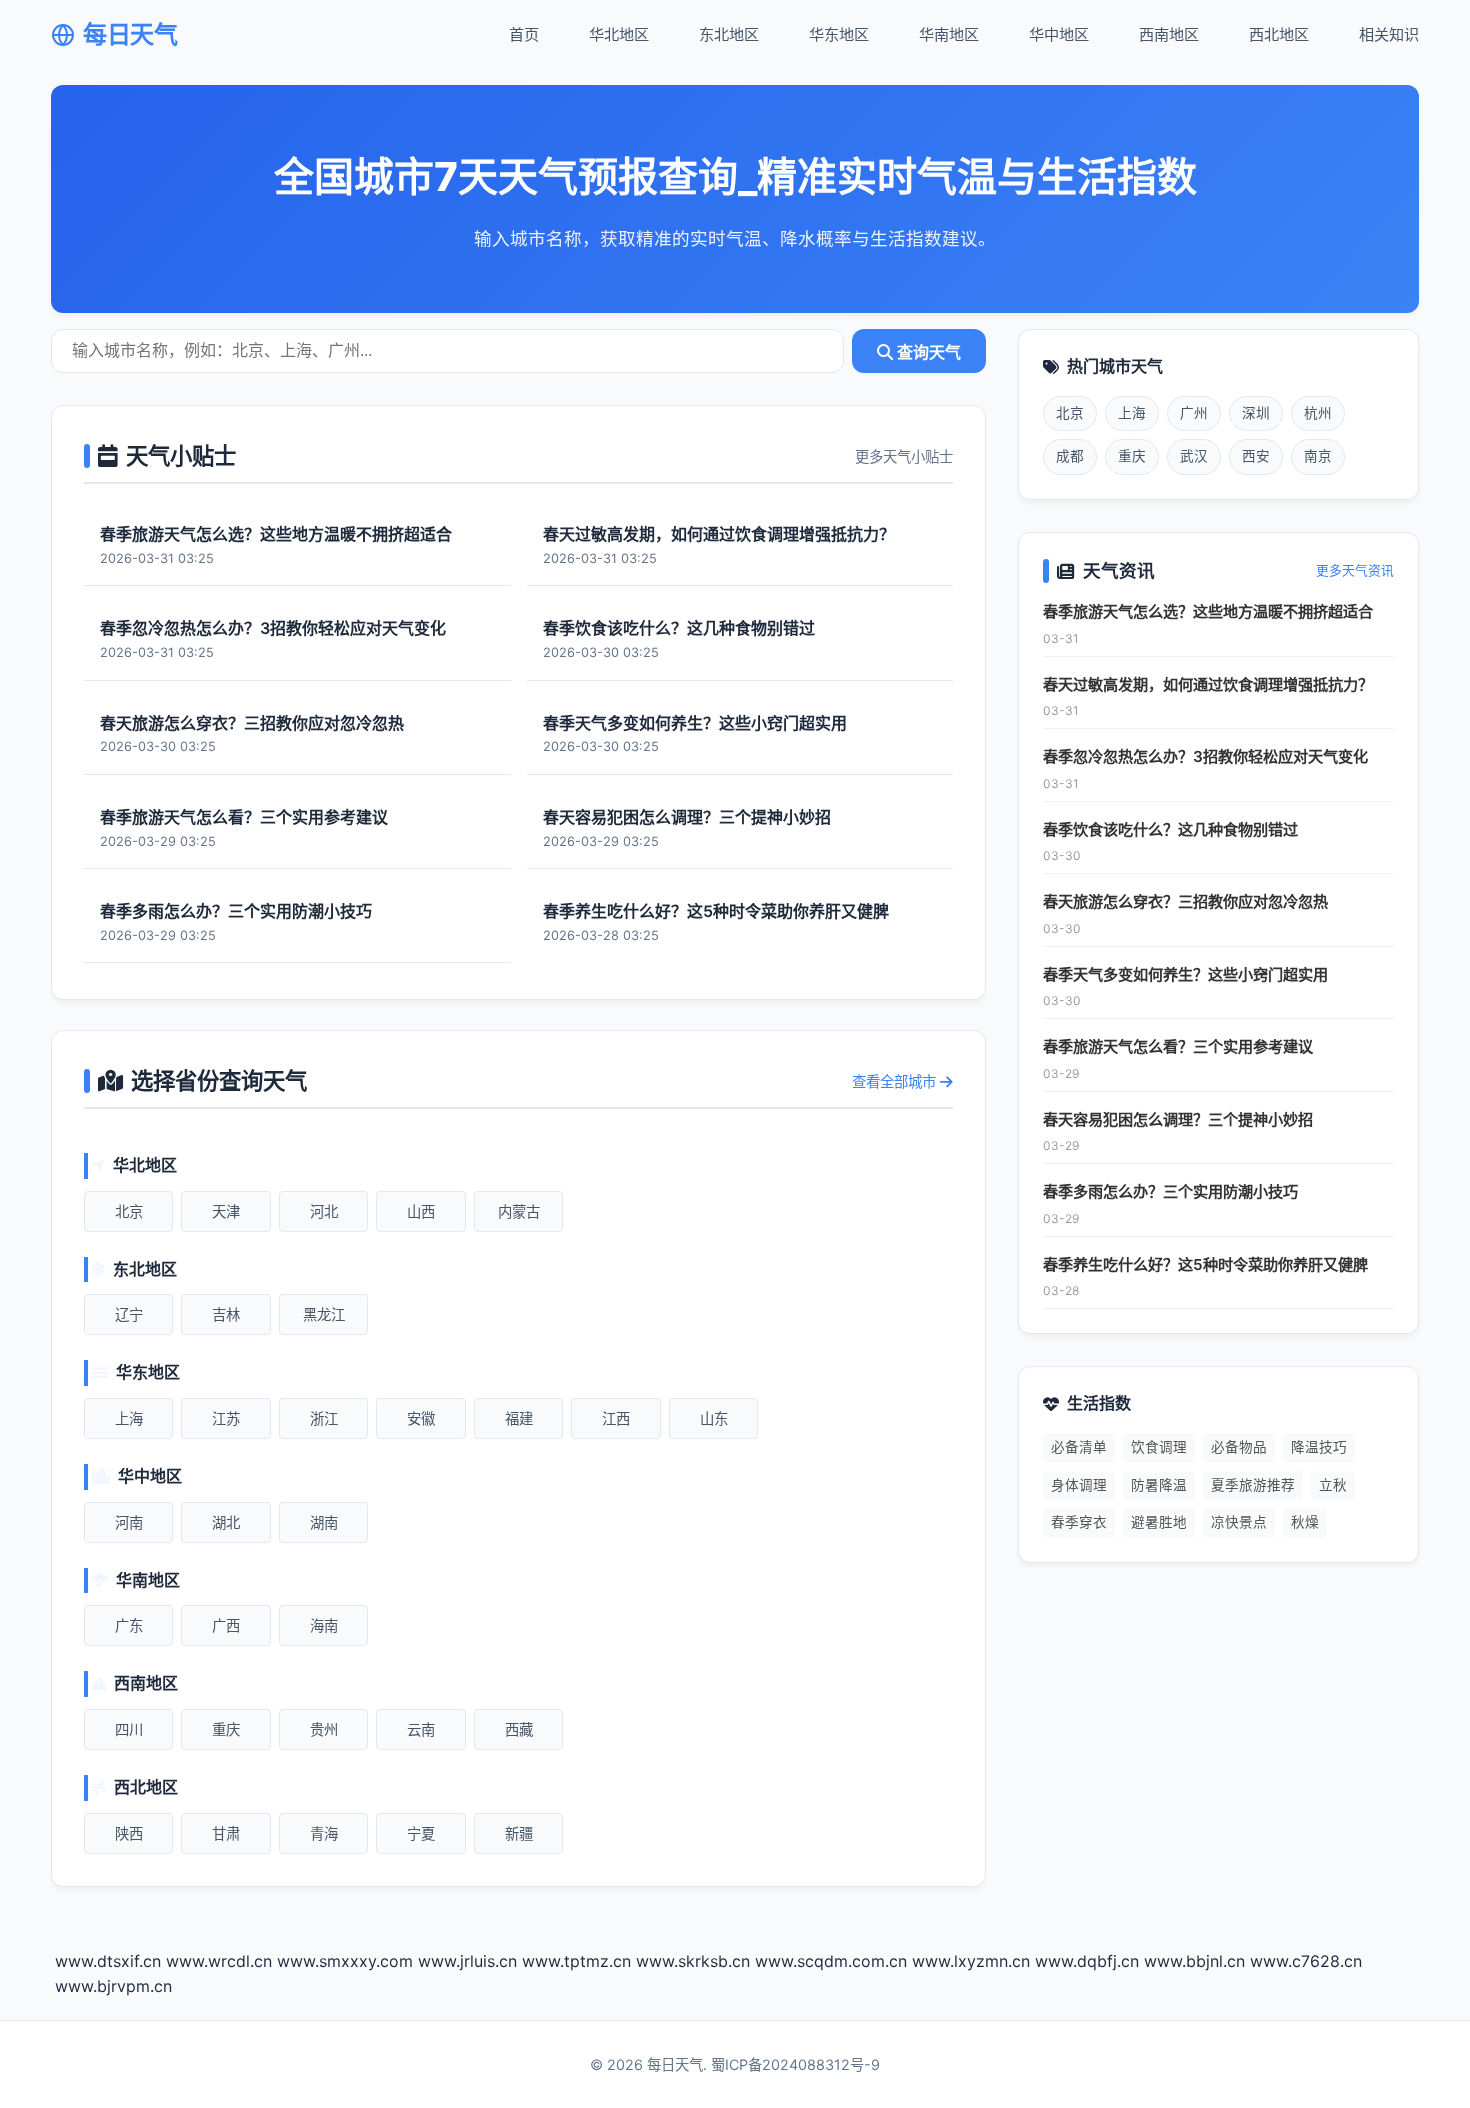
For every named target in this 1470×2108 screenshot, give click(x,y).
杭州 (1318, 413)
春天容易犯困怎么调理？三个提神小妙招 (1178, 1119)
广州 (1194, 413)
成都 (1070, 456)
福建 (519, 1418)
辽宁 (129, 1314)
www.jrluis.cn (467, 1961)
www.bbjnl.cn (1194, 1961)
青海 (324, 1833)
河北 (324, 1211)
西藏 (519, 1729)
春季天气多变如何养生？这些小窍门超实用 (1185, 974)
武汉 (1194, 456)
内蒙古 (519, 1211)
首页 (524, 34)
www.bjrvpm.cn (113, 1986)
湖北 (226, 1522)
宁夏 (421, 1833)
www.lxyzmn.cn (971, 1961)
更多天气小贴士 (904, 456)
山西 (421, 1211)
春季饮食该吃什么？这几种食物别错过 (1170, 829)
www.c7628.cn (1306, 1961)
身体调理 (1079, 1485)
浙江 (324, 1418)
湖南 (324, 1522)
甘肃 (226, 1833)
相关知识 (1389, 34)
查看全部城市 (896, 1081)
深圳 (1256, 413)
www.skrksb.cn (693, 1961)
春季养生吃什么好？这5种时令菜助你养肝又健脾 (1205, 1264)
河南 (129, 1522)
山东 (714, 1418)
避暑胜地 (1159, 1522)
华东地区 (839, 34)
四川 (129, 1729)
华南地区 (949, 34)
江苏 (226, 1418)
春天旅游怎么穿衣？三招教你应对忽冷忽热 (1185, 901)
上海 (129, 1418)
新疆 (519, 1833)
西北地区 (1279, 34)
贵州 (324, 1729)
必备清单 (1079, 1447)
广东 (129, 1625)
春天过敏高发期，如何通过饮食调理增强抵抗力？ (1208, 684)
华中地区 (1059, 34)
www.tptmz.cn (576, 1961)
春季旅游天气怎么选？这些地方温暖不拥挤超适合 (1208, 611)
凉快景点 (1239, 1522)
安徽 (421, 1418)
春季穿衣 (1079, 1522)
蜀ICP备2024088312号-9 (795, 2064)
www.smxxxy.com (345, 1961)
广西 (226, 1625)
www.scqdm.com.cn (831, 1961)
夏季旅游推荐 (1253, 1485)
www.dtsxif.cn (108, 1961)
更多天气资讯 (1355, 570)
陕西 (129, 1833)
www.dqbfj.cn (1087, 1961)
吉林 (226, 1314)
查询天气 (927, 352)
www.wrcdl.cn (219, 1961)
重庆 (226, 1729)
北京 (129, 1211)
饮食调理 (1159, 1447)
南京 (1318, 456)
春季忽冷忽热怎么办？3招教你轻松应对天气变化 (1205, 756)
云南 (421, 1729)
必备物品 (1239, 1447)
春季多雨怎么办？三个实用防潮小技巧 (1170, 1191)
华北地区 (619, 34)
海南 (324, 1625)
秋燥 (1305, 1522)
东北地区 (729, 34)
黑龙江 (324, 1314)
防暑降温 (1159, 1485)
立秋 (1333, 1485)
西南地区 (1169, 34)
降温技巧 (1319, 1447)
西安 (1256, 456)
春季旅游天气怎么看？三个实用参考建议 (1178, 1046)
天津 (226, 1211)
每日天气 (130, 34)
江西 (616, 1418)
